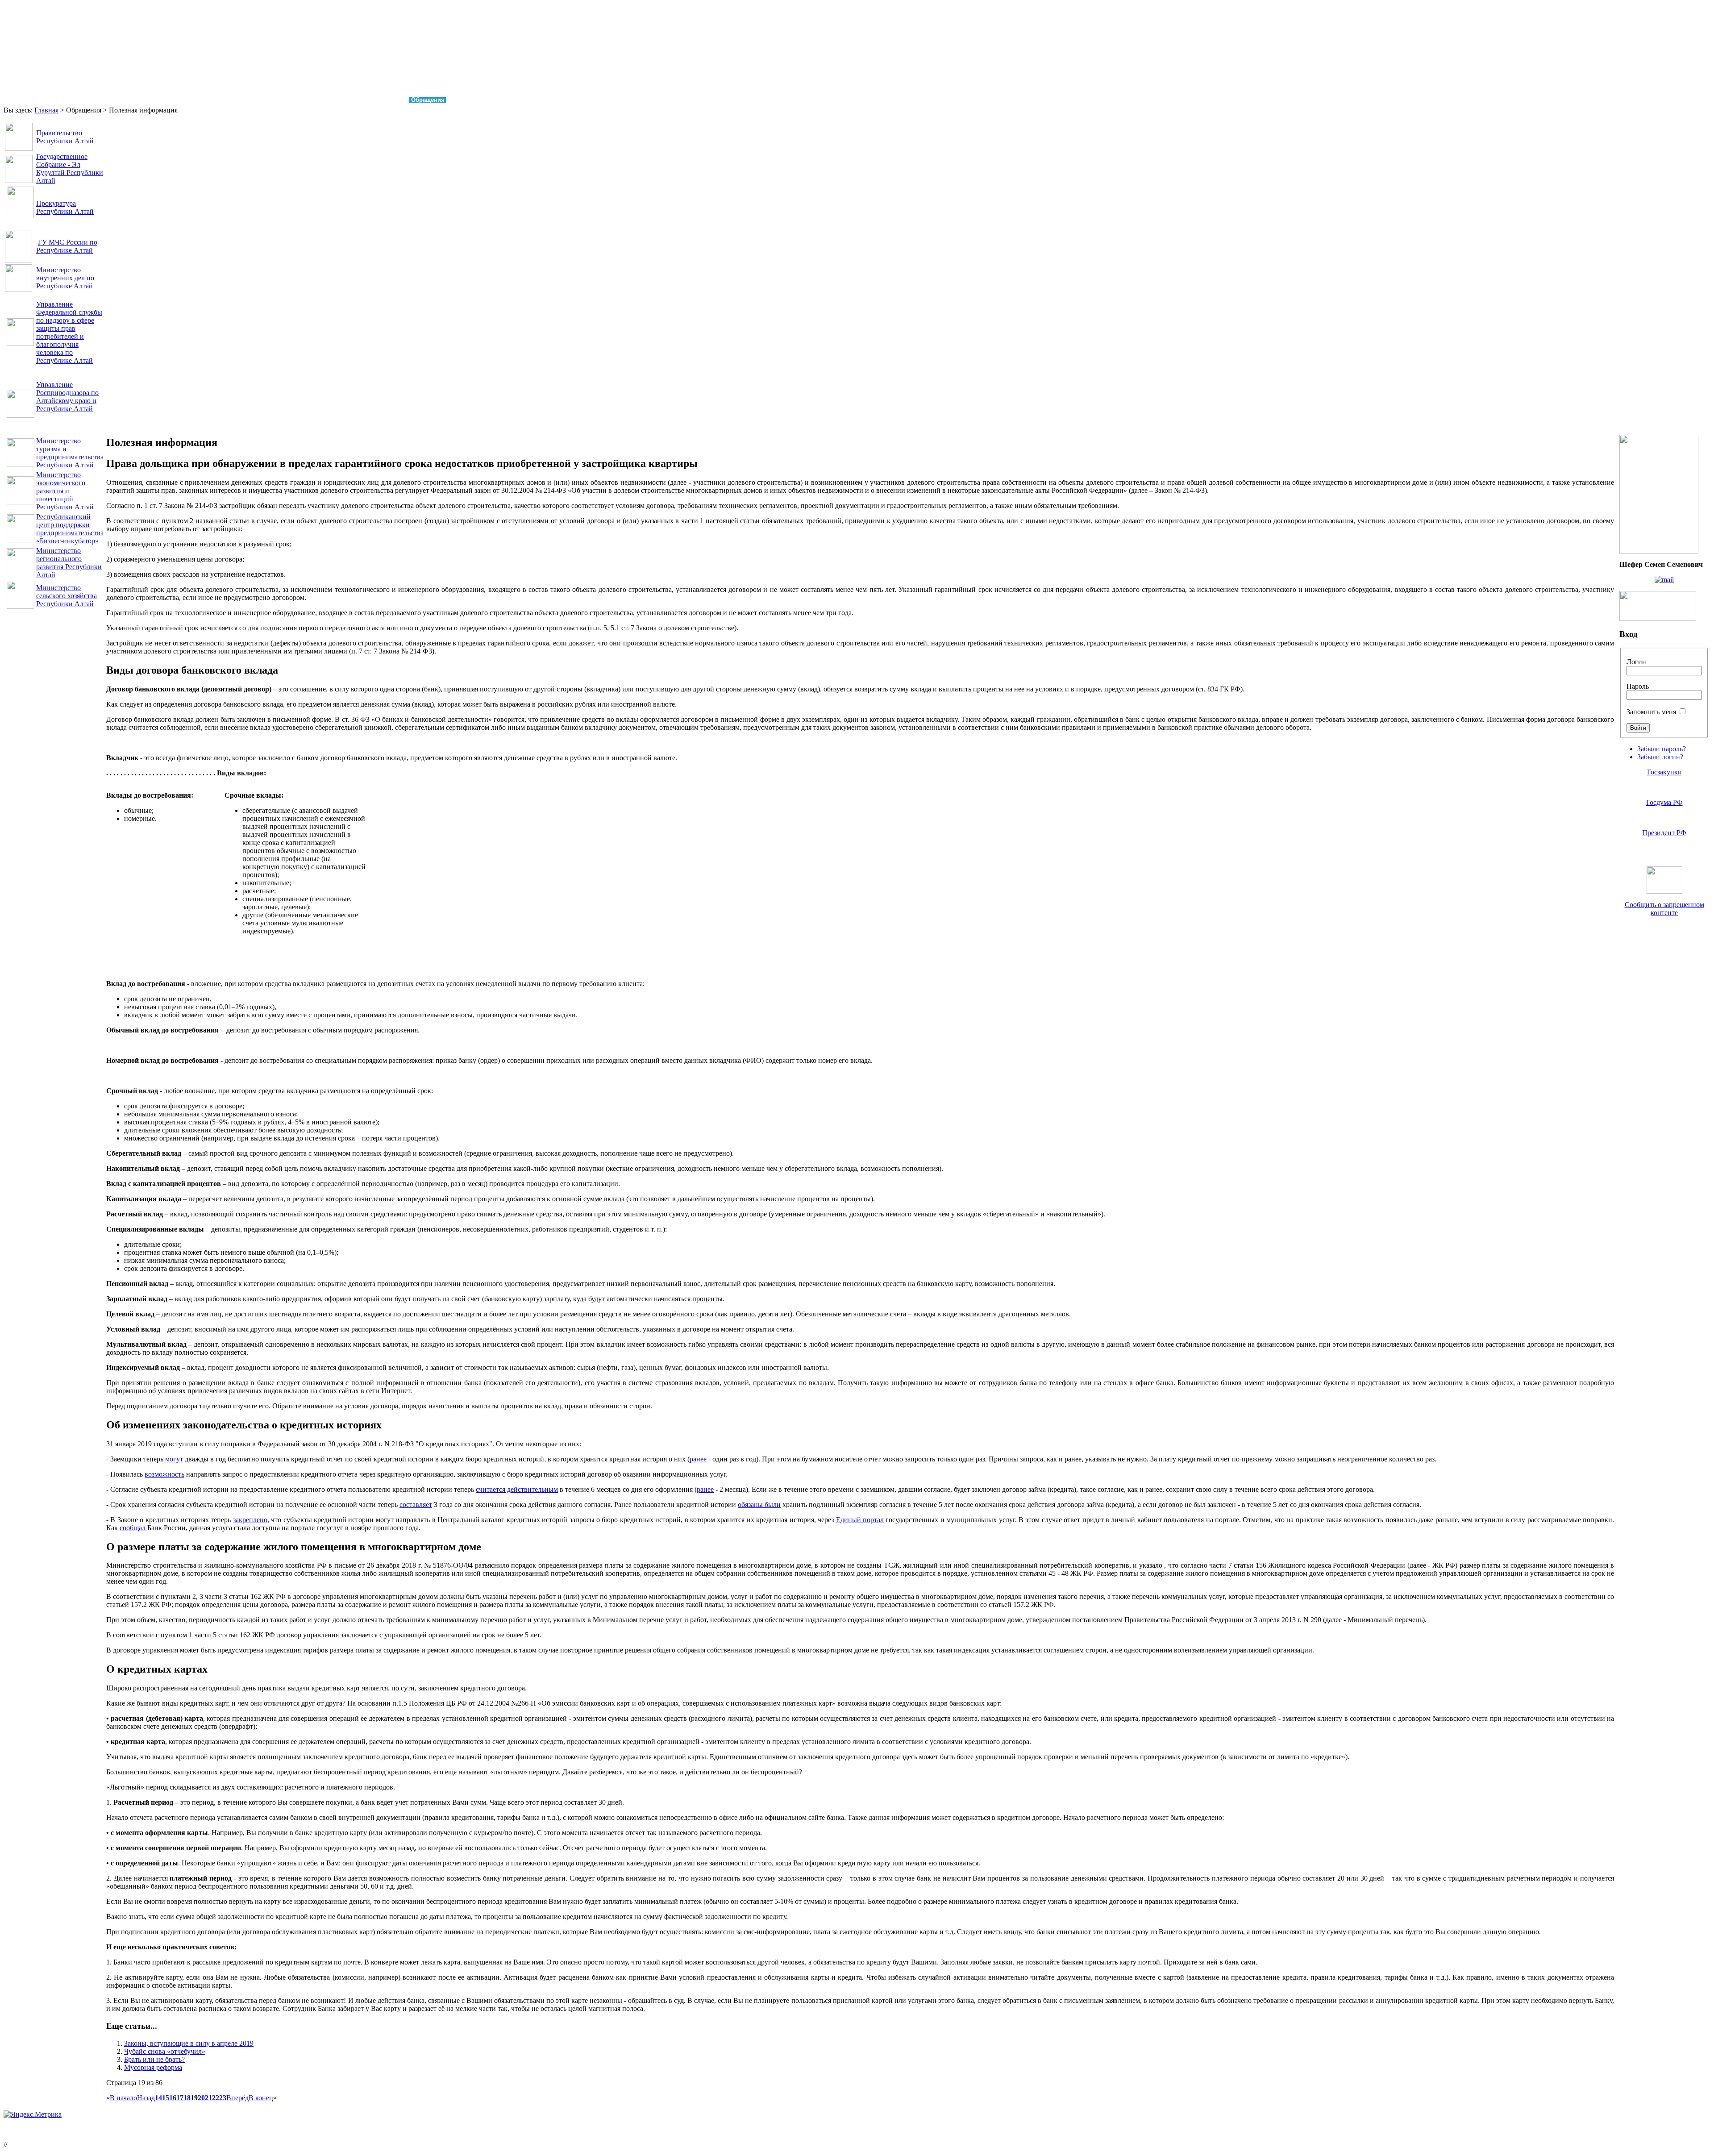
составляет (416, 1505)
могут (174, 1459)
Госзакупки (1664, 772)
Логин (1636, 662)
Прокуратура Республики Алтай (65, 207)
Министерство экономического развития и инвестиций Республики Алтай (65, 491)
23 (223, 2098)
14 (158, 2098)
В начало (123, 2098)
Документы (281, 100)
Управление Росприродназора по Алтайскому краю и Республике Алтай (67, 397)
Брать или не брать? (154, 2059)
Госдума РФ (1664, 802)
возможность (164, 1474)
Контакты (473, 100)
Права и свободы (75, 100)
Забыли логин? (1660, 757)
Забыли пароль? (1662, 749)
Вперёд (237, 2098)
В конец (261, 2098)
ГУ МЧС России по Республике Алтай (67, 246)
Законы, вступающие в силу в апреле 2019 (189, 2043)
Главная (23, 100)
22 (216, 2098)
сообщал (133, 1528)
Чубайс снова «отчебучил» (165, 2051)
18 (187, 2098)
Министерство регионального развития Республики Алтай (69, 563)
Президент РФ (1664, 833)
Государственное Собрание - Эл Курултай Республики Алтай (70, 169)
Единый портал (860, 1520)
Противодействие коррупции (354, 100)
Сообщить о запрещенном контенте (1664, 909)
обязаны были (759, 1505)
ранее (698, 1459)
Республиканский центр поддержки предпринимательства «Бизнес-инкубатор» (70, 529)
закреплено (250, 1520)
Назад (146, 2098)
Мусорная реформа (153, 2067)
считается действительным (517, 1489)
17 (180, 2098)
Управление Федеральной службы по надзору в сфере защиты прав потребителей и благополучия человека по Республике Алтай (69, 332)
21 (208, 2098)
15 (166, 2098)
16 (173, 2098)
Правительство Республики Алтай (65, 137)
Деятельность (229, 100)
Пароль (1638, 686)
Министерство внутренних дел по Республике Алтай (65, 278)
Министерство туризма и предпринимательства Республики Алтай (70, 453)
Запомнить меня (1651, 712)
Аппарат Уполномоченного (155, 100)
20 (201, 2098)
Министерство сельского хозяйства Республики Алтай (67, 596)
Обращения (428, 100)
